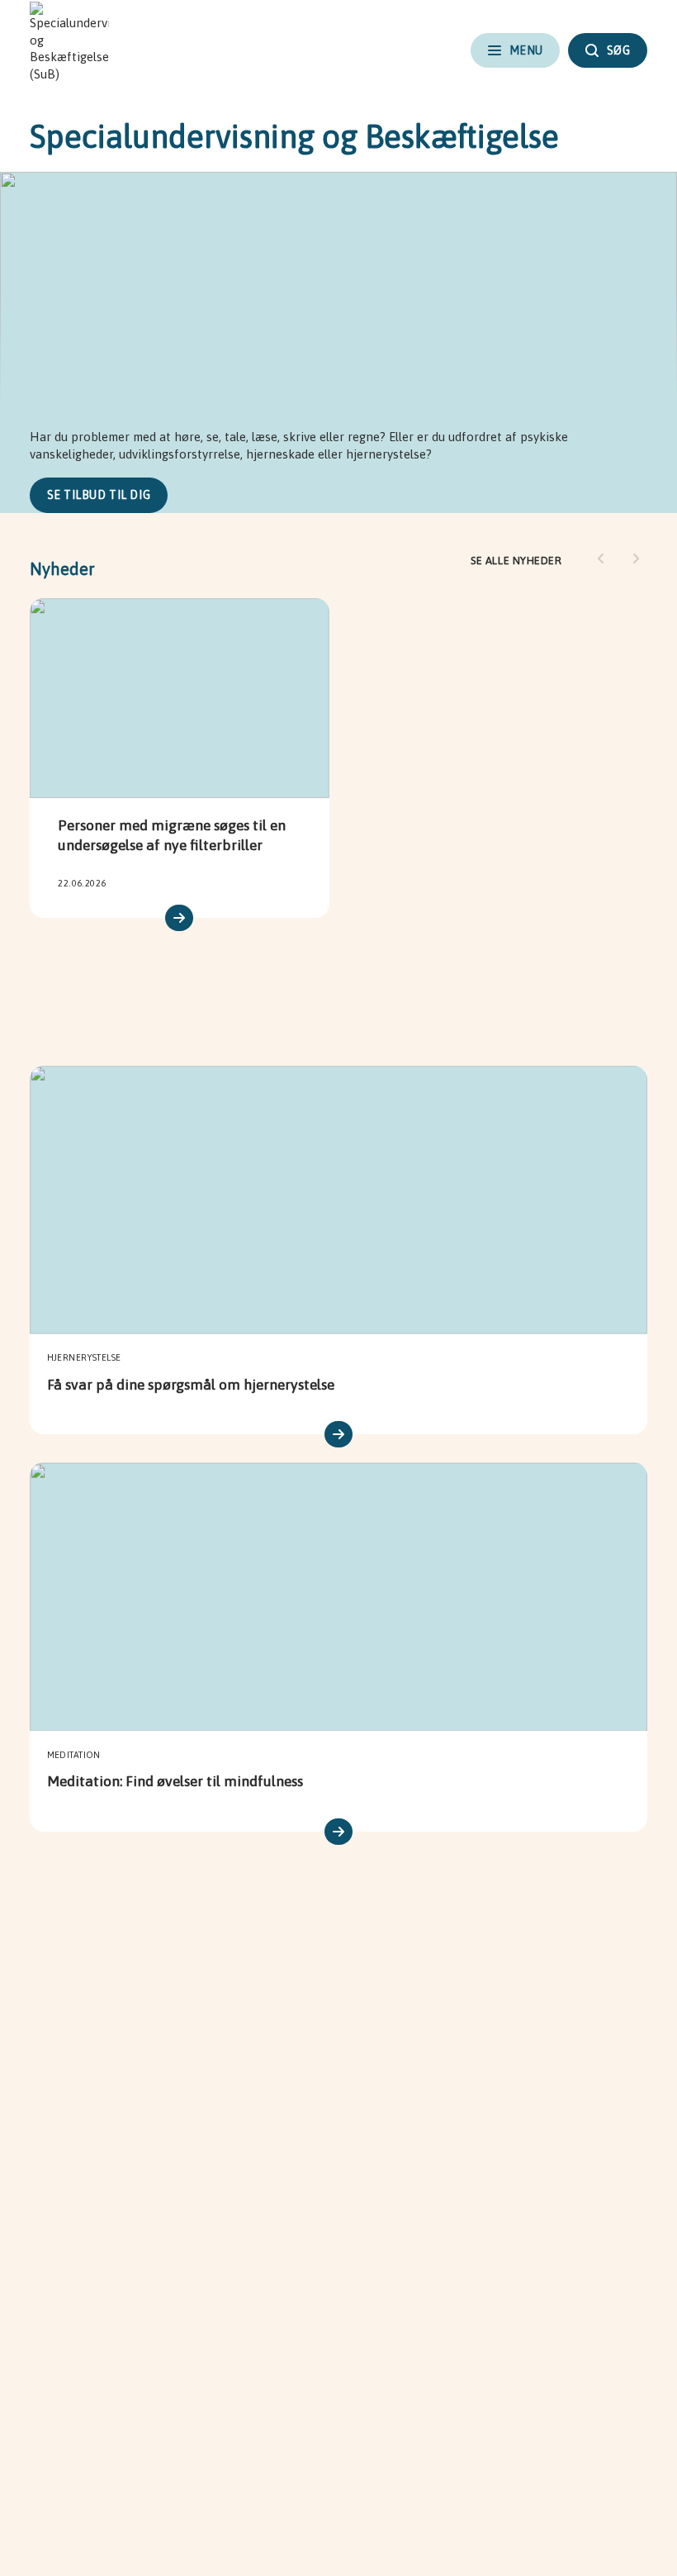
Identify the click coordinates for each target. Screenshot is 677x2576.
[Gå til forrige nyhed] (601, 558)
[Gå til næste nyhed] (636, 558)
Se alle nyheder (516, 561)
